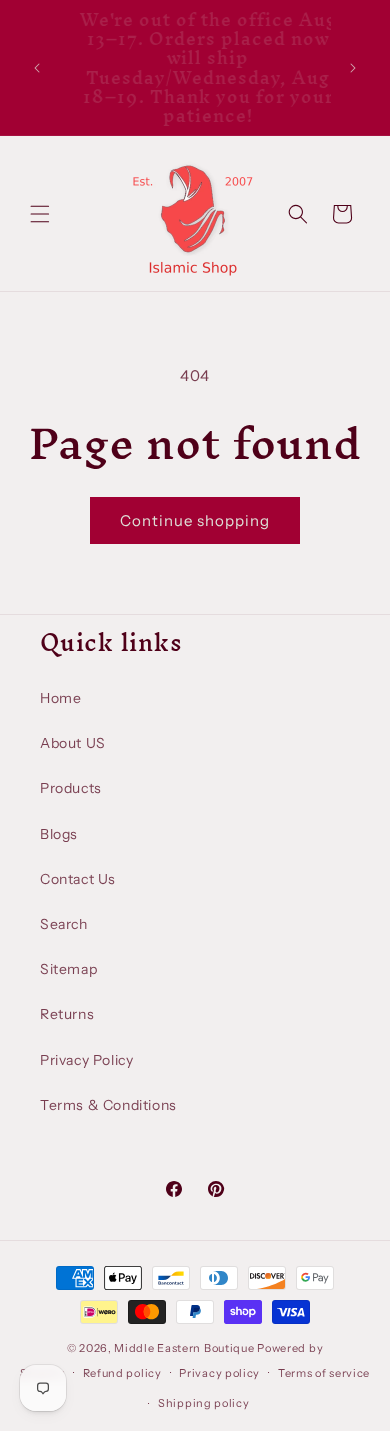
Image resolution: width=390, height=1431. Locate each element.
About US (73, 743)
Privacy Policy (86, 1060)
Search (64, 924)
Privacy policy (219, 1373)
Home (60, 698)
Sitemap (68, 969)
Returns (67, 1014)
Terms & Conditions (108, 1105)
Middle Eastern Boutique (184, 1348)
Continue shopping (195, 520)
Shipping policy (204, 1403)
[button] (40, 214)
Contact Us (78, 879)
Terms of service (324, 1373)
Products (71, 788)
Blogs (59, 834)
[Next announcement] (353, 68)
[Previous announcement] (37, 68)
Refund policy (122, 1373)
